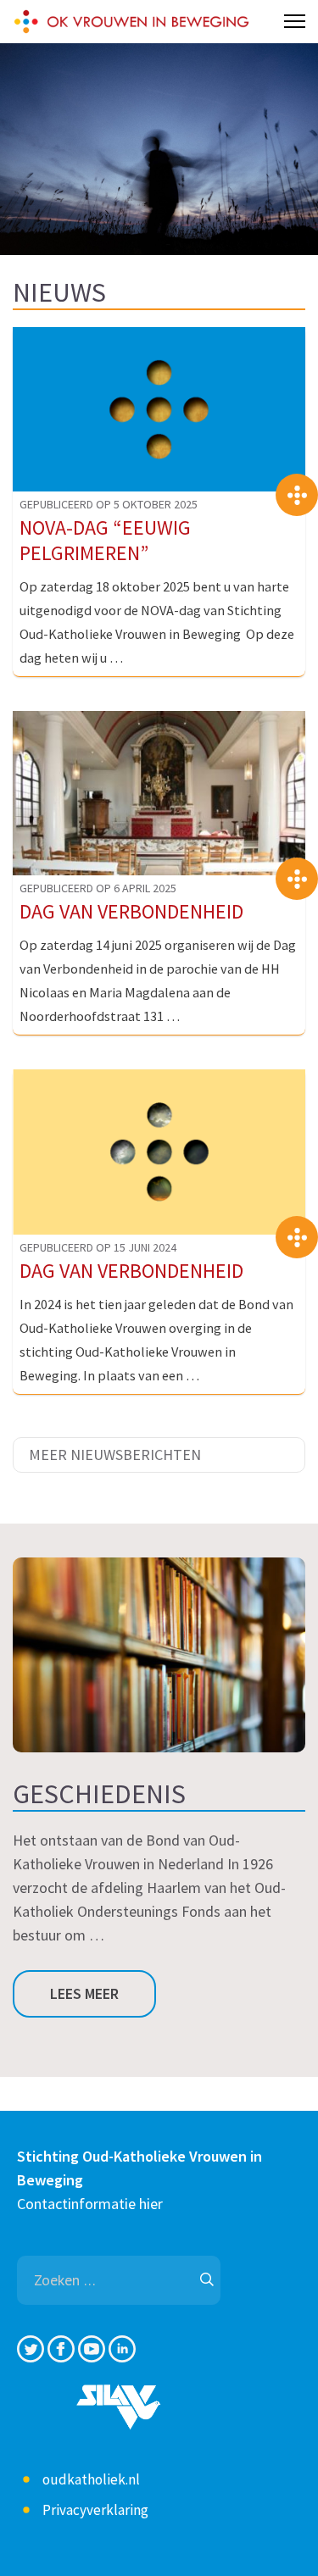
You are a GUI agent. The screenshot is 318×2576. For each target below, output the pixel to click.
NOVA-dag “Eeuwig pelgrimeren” (105, 540)
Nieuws (59, 292)
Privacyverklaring (95, 2510)
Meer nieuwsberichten (115, 1455)
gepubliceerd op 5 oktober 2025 (109, 504)
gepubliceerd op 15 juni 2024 (98, 1247)
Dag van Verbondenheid (131, 911)
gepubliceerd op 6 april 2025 (98, 888)
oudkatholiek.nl (91, 2479)
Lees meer (84, 1993)
